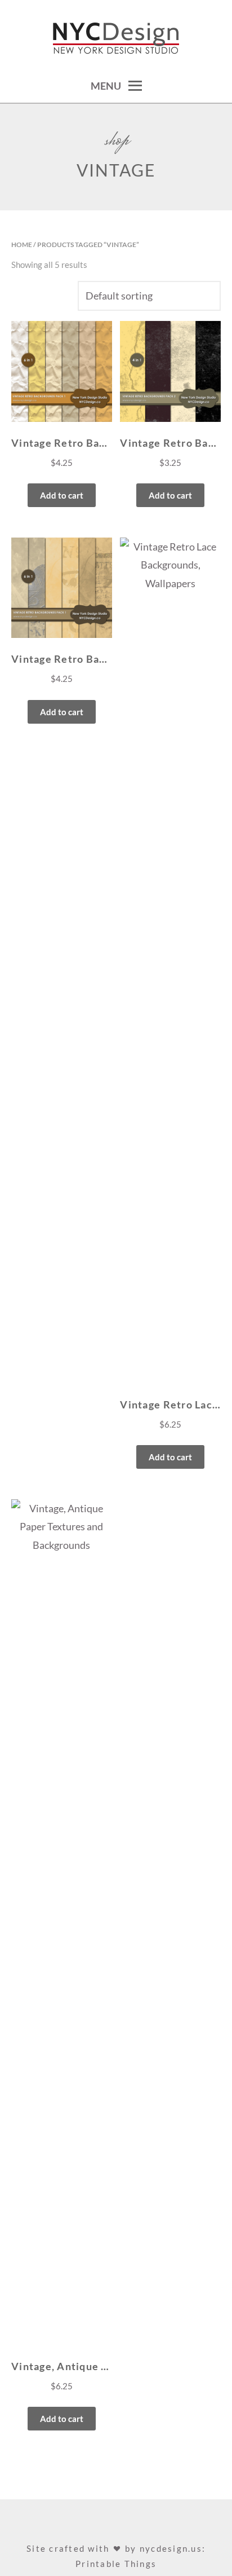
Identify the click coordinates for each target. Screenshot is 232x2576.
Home (22, 245)
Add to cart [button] (62, 495)
